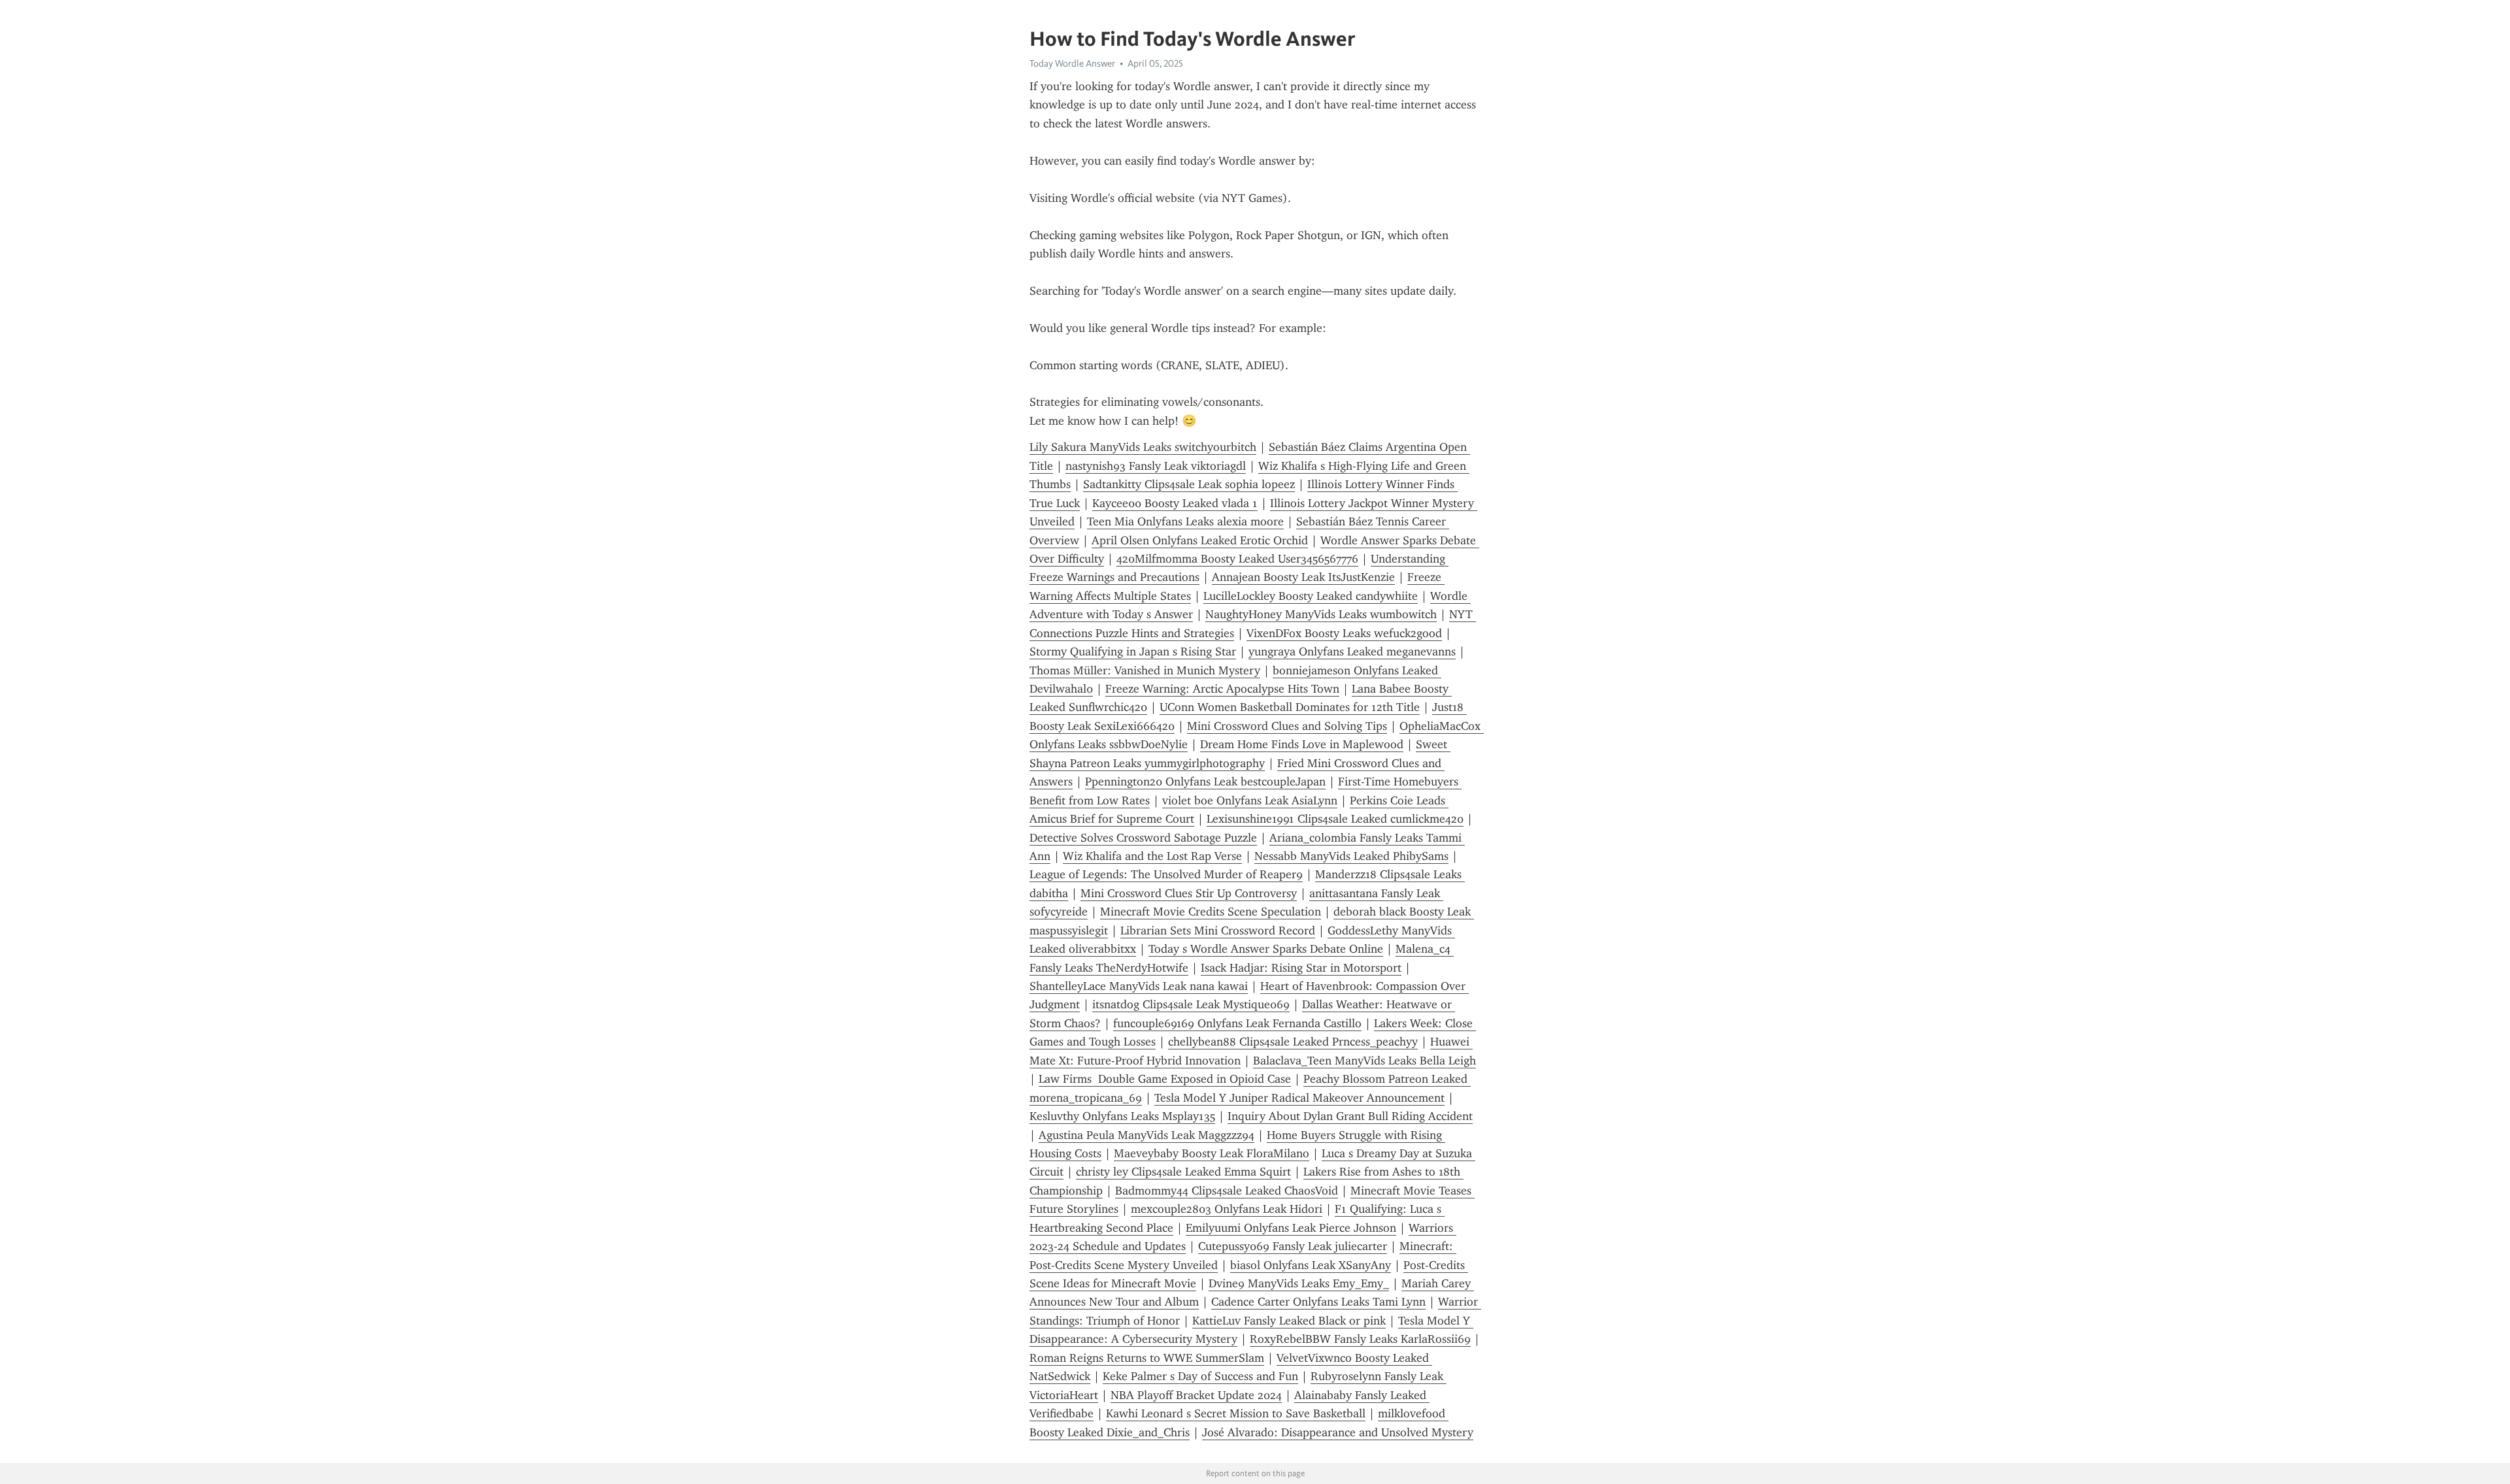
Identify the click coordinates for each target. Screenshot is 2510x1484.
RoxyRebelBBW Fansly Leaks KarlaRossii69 (1360, 1339)
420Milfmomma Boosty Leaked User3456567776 (1237, 559)
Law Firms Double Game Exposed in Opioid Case (1165, 1079)
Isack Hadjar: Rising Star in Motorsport (1301, 968)
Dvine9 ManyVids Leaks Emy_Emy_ (1299, 1283)
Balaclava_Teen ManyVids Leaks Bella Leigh (1364, 1061)
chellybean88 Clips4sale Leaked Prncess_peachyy (1293, 1042)
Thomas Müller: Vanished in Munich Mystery (1145, 670)
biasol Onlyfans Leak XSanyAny (1311, 1265)
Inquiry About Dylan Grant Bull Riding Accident (1350, 1116)
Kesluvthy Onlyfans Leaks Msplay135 (1122, 1116)
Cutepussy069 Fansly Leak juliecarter (1293, 1246)
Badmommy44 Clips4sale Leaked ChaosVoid (1227, 1191)
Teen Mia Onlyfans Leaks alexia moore (1185, 521)
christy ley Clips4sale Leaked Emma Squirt (1183, 1172)
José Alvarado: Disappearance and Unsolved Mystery (1338, 1432)
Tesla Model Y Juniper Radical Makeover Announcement (1299, 1098)
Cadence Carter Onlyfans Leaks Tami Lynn (1318, 1302)
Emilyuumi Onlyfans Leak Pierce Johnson (1291, 1228)
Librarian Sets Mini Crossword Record (1218, 931)
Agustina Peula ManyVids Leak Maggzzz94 (1146, 1135)
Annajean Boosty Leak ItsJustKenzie (1303, 577)
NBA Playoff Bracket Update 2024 (1196, 1395)
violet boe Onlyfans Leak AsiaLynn (1250, 800)
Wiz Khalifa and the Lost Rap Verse (1152, 856)
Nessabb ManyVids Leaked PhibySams (1351, 856)
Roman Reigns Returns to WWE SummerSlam (1147, 1358)
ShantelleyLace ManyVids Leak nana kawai (1139, 986)
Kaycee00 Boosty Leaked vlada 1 (1175, 503)
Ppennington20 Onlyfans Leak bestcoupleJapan (1205, 782)
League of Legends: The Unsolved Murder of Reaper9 (1166, 874)
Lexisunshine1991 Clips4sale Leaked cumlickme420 (1335, 819)
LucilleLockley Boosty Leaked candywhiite (1311, 596)
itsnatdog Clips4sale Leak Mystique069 (1191, 1004)
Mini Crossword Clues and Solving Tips (1287, 726)
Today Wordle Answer (1072, 63)
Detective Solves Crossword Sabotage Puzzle (1143, 838)
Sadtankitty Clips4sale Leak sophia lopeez (1189, 484)
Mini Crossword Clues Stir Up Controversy (1189, 893)
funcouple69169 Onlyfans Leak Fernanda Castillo (1237, 1023)
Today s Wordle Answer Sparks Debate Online (1266, 949)
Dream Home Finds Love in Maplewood (1302, 744)
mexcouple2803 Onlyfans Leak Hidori (1227, 1209)
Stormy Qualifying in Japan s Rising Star (1133, 651)
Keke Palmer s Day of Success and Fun (1200, 1376)
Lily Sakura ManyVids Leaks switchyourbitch (1143, 447)
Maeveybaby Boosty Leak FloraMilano (1212, 1153)
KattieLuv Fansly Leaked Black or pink (1289, 1321)
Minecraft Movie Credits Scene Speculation (1211, 912)
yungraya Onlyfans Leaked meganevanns (1352, 651)
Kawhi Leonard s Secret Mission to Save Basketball (1236, 1413)
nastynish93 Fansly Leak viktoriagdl (1156, 466)
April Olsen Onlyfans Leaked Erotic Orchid (1200, 540)
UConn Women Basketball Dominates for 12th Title (1290, 707)
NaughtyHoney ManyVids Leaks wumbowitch (1321, 614)
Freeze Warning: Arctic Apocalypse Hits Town (1222, 689)
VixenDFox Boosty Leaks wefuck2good (1344, 633)
